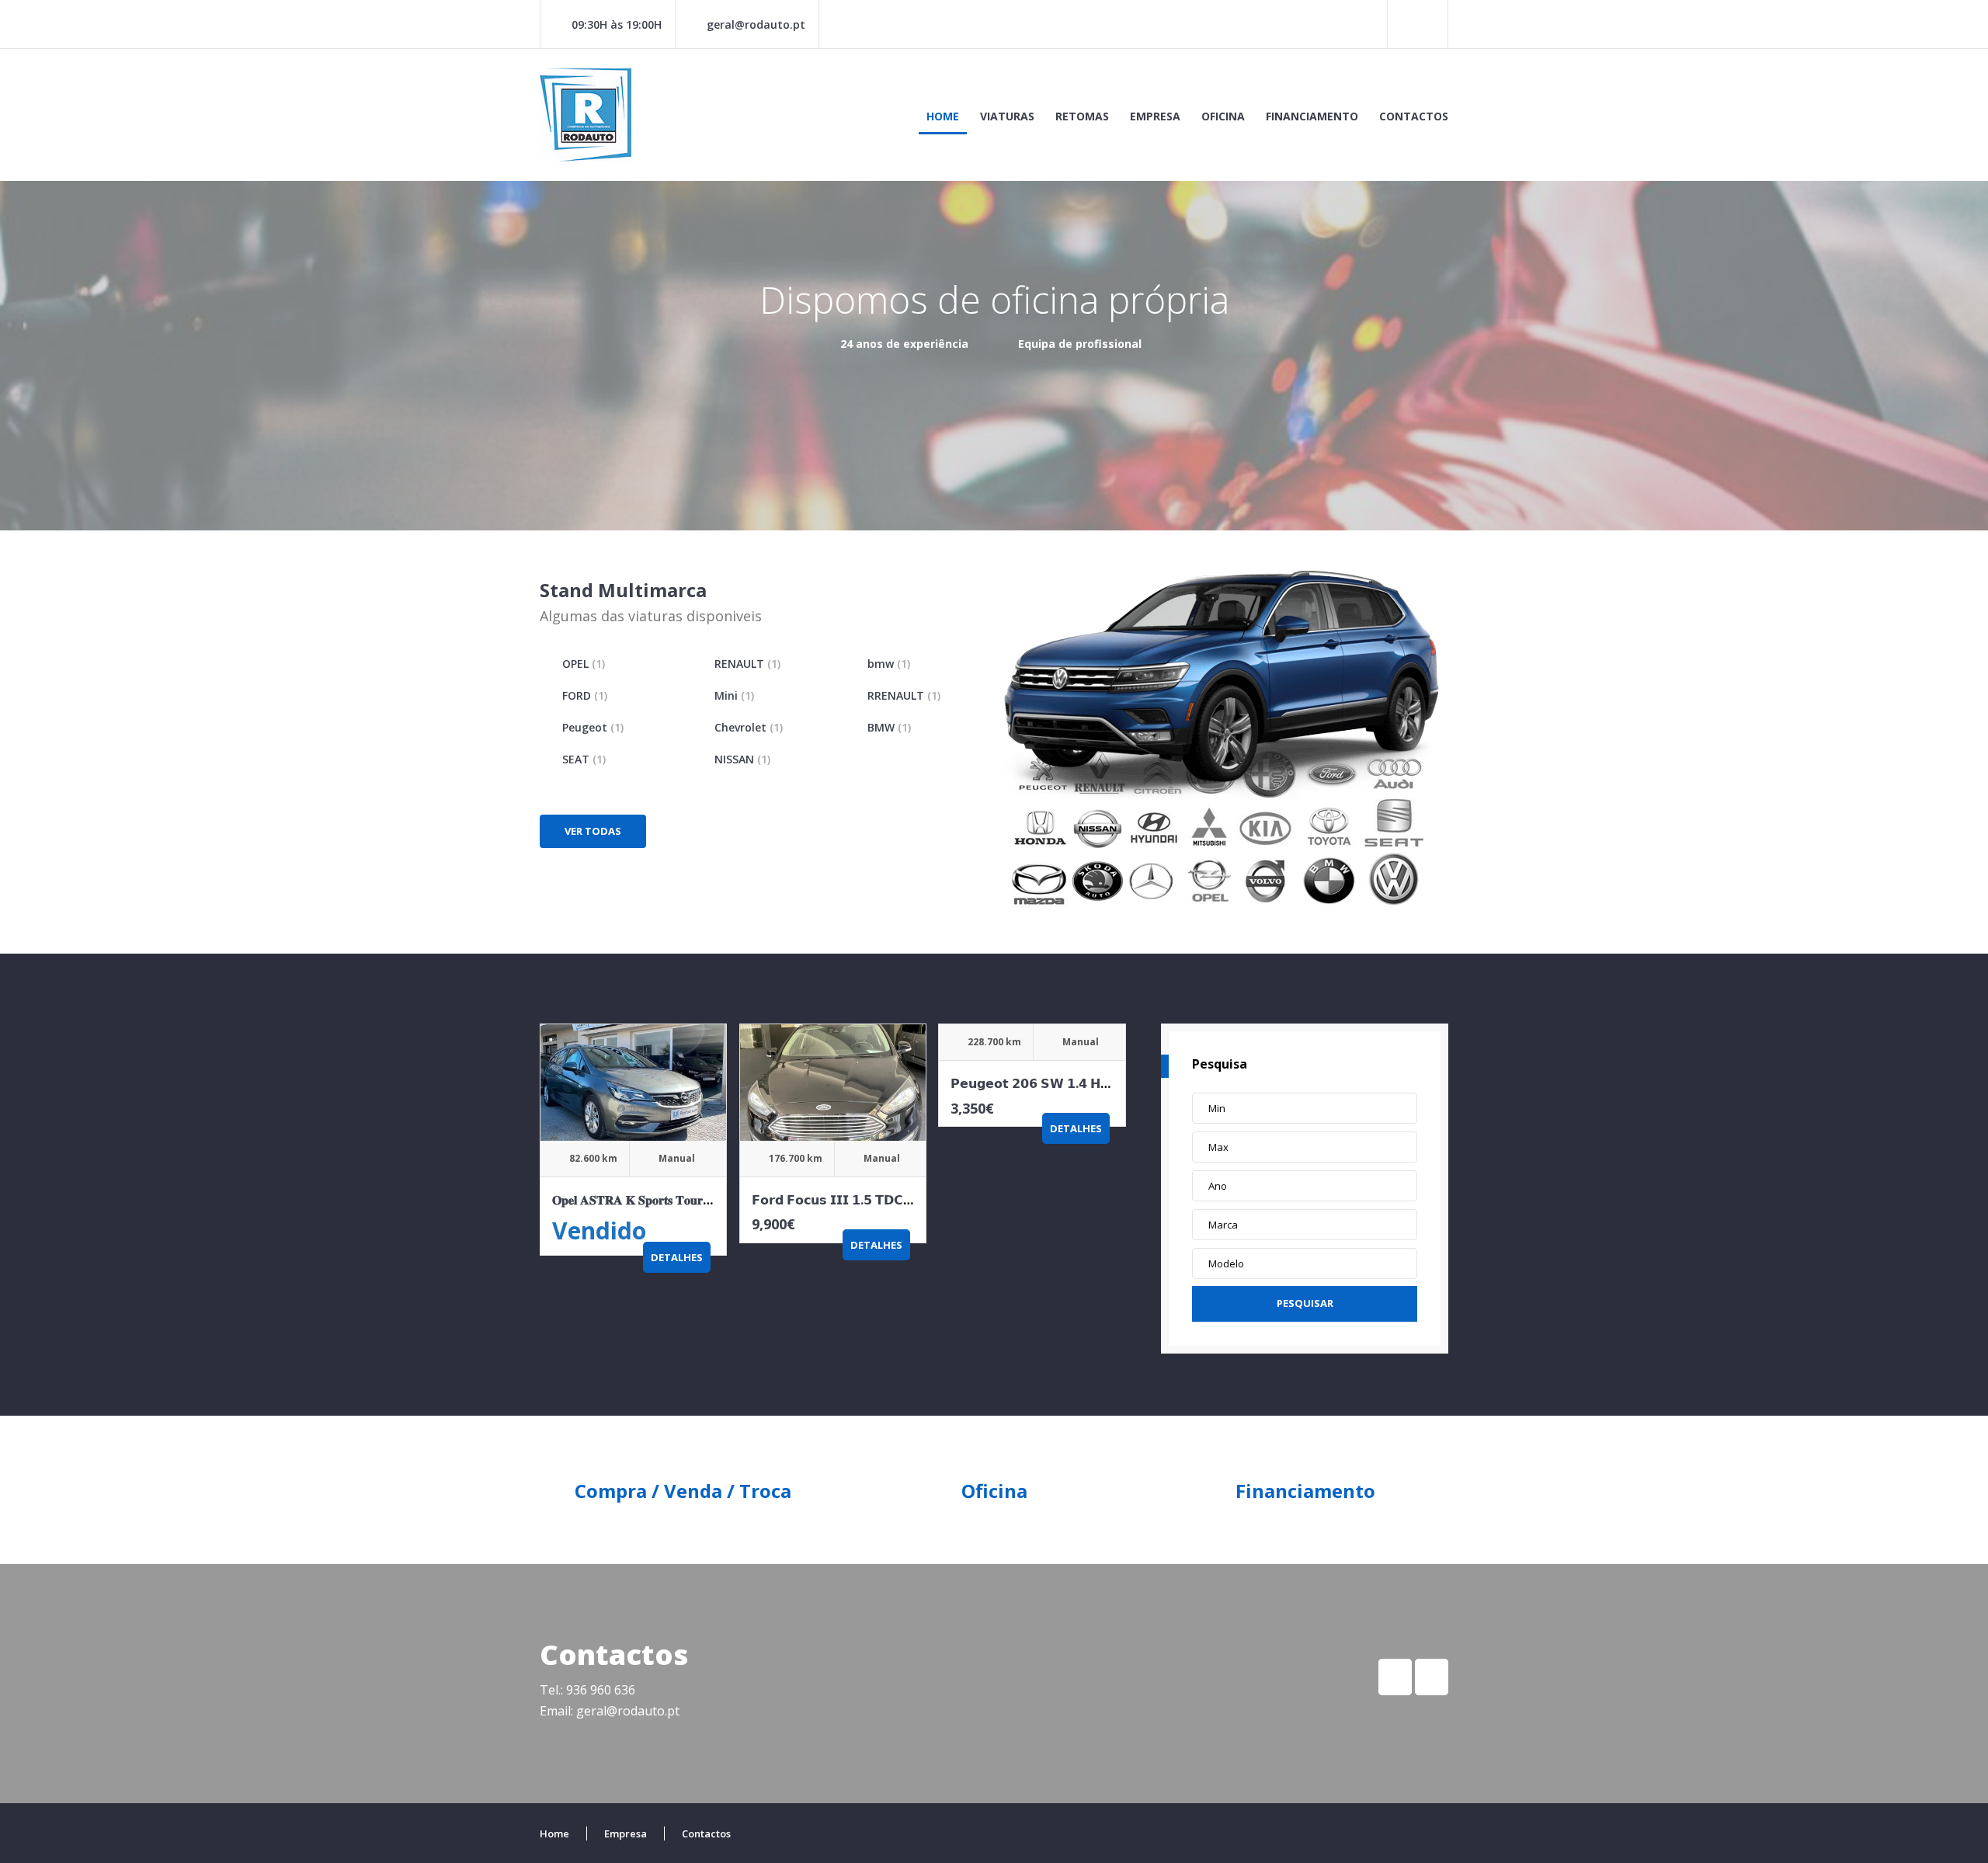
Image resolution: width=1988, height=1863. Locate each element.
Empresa (1155, 116)
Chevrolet (749, 727)
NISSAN (742, 759)
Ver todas (593, 831)
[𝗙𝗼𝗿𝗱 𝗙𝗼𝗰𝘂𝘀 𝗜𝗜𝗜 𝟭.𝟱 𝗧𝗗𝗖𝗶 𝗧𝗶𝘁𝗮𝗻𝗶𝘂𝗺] (833, 1083)
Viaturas (1007, 116)
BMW (889, 727)
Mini (734, 695)
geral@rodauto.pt (756, 24)
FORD (585, 695)
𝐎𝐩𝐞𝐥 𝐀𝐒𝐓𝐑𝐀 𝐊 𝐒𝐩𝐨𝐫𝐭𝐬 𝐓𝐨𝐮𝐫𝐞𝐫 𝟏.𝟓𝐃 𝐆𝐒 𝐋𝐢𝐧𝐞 (670, 1200)
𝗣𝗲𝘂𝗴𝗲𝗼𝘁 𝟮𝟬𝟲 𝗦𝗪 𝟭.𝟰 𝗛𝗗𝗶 (1032, 1083)
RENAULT (747, 664)
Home (943, 116)
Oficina (1223, 116)
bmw (889, 664)
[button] (1305, 1108)
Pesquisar (1305, 1303)
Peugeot (593, 727)
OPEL (584, 664)
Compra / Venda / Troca (683, 1491)
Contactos (1414, 116)
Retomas (1082, 116)
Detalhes (677, 1257)
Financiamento (1312, 116)
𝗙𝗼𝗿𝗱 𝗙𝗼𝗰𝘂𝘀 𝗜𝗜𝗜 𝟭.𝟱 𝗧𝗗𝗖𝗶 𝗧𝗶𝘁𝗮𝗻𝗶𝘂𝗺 (862, 1200)
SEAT (584, 759)
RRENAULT (904, 695)
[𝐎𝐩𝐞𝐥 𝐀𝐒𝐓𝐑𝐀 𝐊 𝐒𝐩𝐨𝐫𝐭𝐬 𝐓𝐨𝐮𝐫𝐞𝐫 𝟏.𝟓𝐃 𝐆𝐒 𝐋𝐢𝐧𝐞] (633, 1083)
